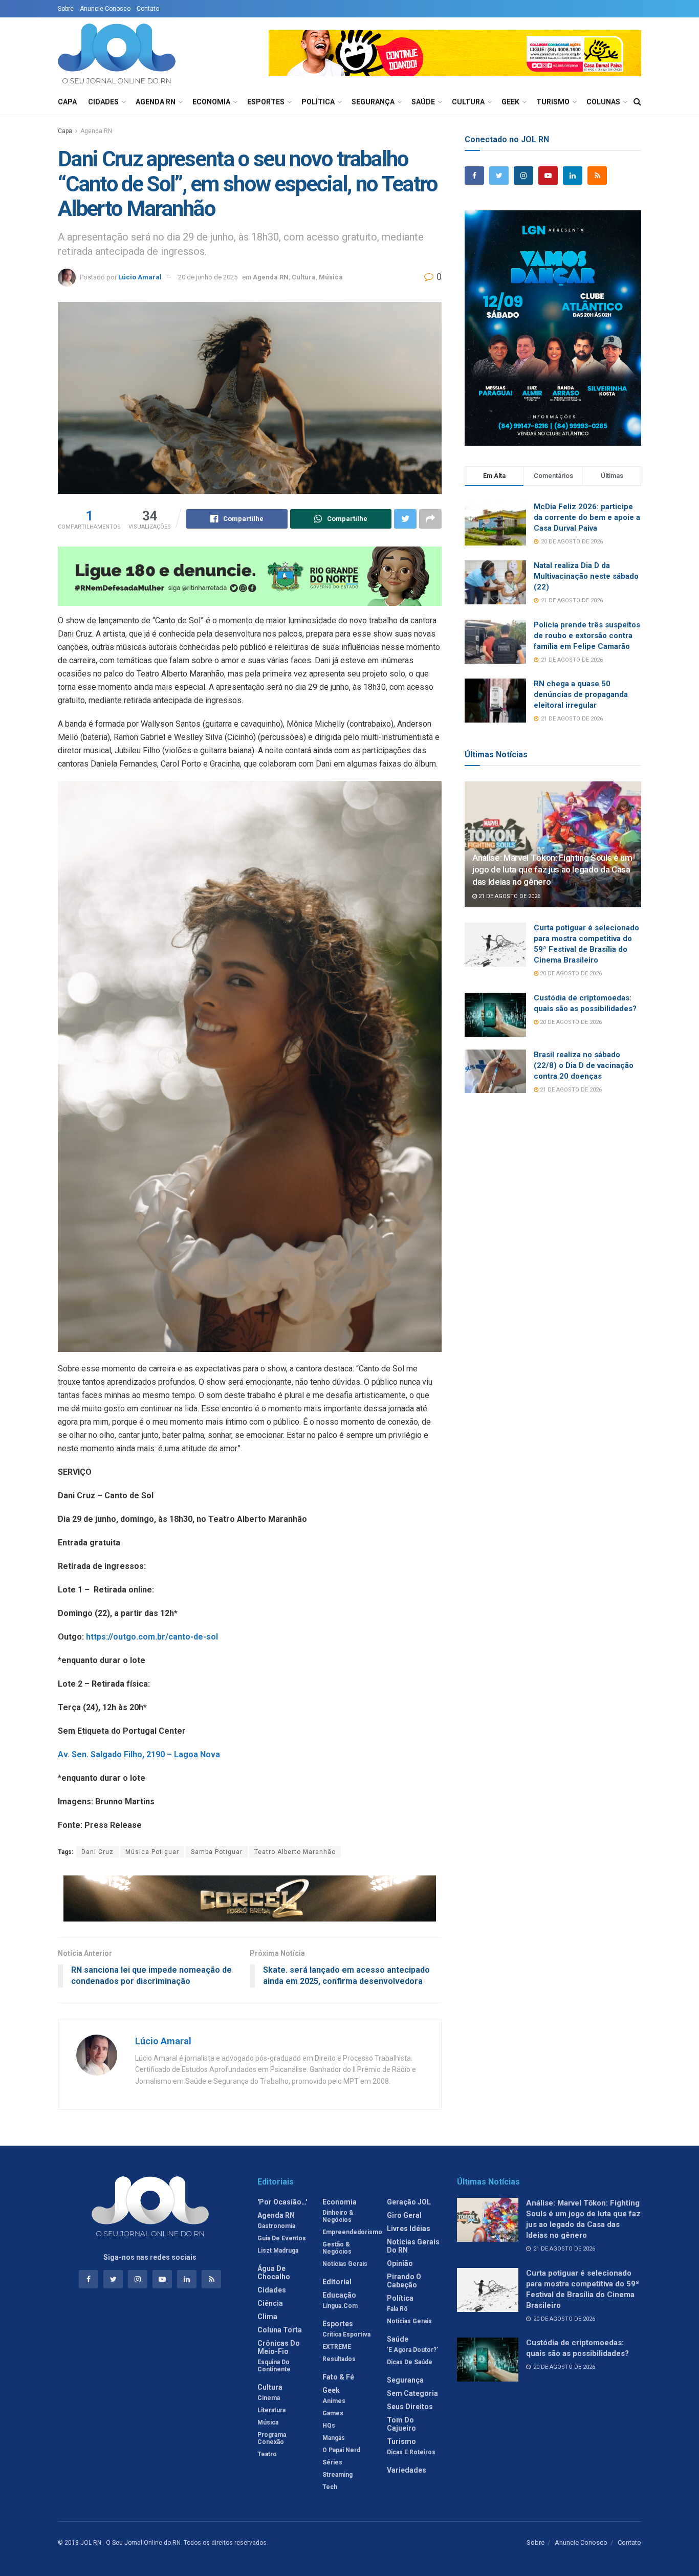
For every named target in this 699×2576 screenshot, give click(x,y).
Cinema (269, 2398)
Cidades (103, 102)
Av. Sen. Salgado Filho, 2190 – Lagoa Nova (139, 1754)
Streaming (337, 2475)
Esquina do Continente (274, 2366)
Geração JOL (409, 2202)
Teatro (267, 2454)
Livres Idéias (409, 2229)
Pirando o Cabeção (404, 2281)
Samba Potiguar (217, 1852)
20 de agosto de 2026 (570, 974)
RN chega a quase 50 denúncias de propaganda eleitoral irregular (581, 694)
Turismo (553, 102)
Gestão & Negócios (337, 2248)
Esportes (266, 102)
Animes (334, 2401)
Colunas (603, 102)
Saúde (423, 102)
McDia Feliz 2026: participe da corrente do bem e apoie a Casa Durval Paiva (587, 517)
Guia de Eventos (282, 2238)
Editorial (337, 2282)
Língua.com (340, 2306)
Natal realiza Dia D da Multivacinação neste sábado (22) (586, 576)
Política (318, 102)
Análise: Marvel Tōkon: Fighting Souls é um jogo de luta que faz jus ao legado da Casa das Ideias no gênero (552, 870)
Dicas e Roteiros (411, 2452)
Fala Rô (397, 2309)
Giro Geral (404, 2215)
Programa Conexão (272, 2438)
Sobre (66, 9)
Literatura (271, 2410)
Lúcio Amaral (140, 277)
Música (331, 277)
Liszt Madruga (278, 2251)
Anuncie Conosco (105, 9)
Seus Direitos (410, 2407)
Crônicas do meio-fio (279, 2347)
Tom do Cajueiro (401, 2424)
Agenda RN (156, 102)
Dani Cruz (97, 1852)
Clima (267, 2317)
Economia (211, 102)
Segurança (373, 102)
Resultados (339, 2359)
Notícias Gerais (345, 2264)
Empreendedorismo (352, 2232)
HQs (329, 2426)
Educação (339, 2295)
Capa (67, 102)
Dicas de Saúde (410, 2362)
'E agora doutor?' (412, 2350)
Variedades (407, 2470)
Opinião (400, 2263)
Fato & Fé (338, 2377)
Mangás (334, 2438)
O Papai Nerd (341, 2450)
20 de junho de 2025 (208, 277)
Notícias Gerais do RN (413, 2246)
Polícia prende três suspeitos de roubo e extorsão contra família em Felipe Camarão (587, 636)
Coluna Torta (280, 2330)
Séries (332, 2462)
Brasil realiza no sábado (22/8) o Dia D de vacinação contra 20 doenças (584, 1065)
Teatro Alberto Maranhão (295, 1852)
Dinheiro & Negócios (338, 2216)
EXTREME (337, 2347)
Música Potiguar (152, 1852)
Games (333, 2413)
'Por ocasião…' (282, 2202)
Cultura (468, 102)
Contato (148, 9)
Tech (330, 2487)
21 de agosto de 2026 (509, 896)
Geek (510, 102)
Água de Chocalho (274, 2273)
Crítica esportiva (346, 2334)
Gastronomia (276, 2226)
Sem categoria (412, 2393)
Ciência (270, 2303)
